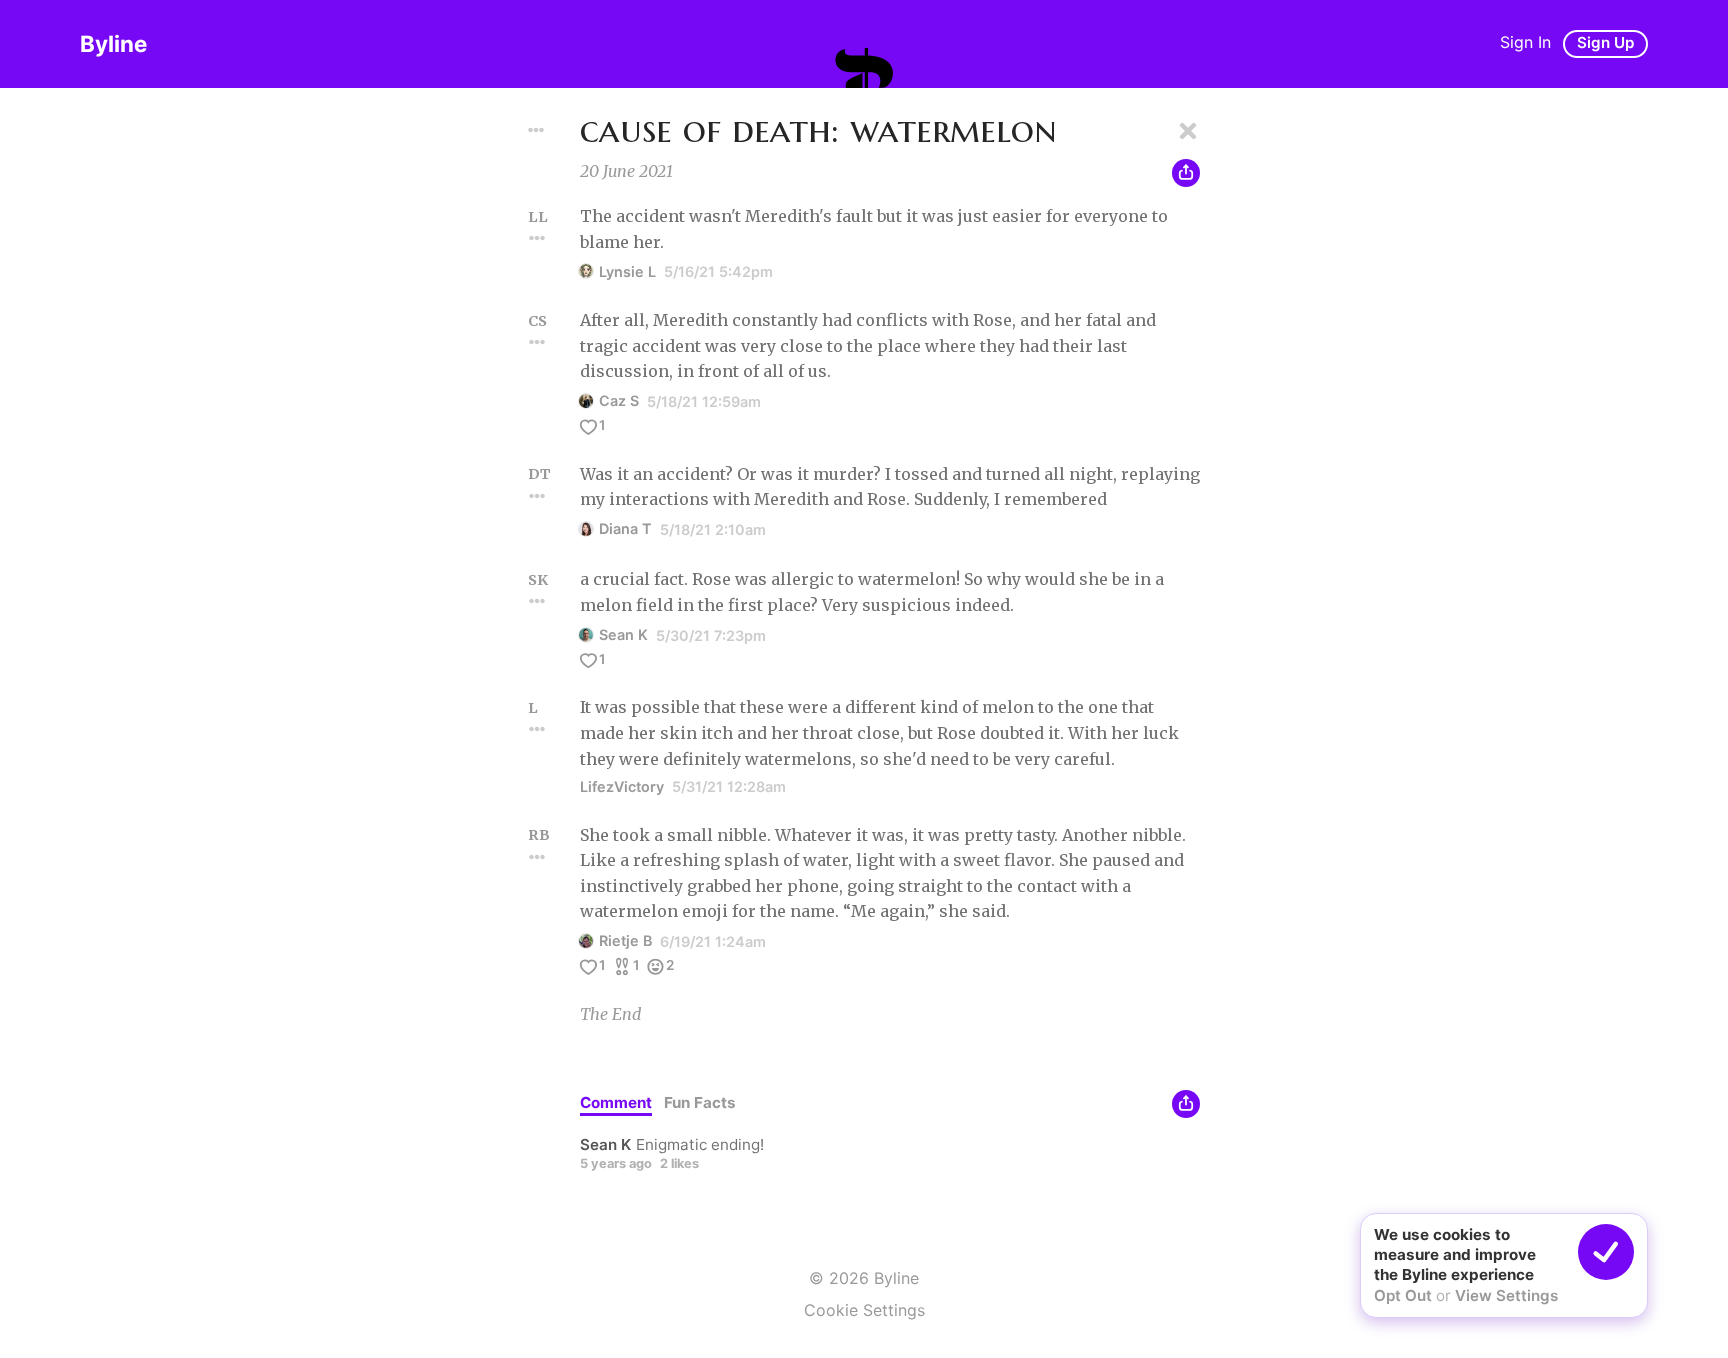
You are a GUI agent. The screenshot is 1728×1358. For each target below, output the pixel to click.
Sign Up (1605, 42)
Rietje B (625, 940)
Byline (113, 43)
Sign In (1525, 42)
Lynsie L (627, 271)
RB (539, 835)
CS (537, 321)
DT (539, 474)
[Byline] (864, 68)
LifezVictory (622, 786)
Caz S (619, 400)
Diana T (625, 528)
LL (538, 217)
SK (538, 580)
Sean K (623, 634)
